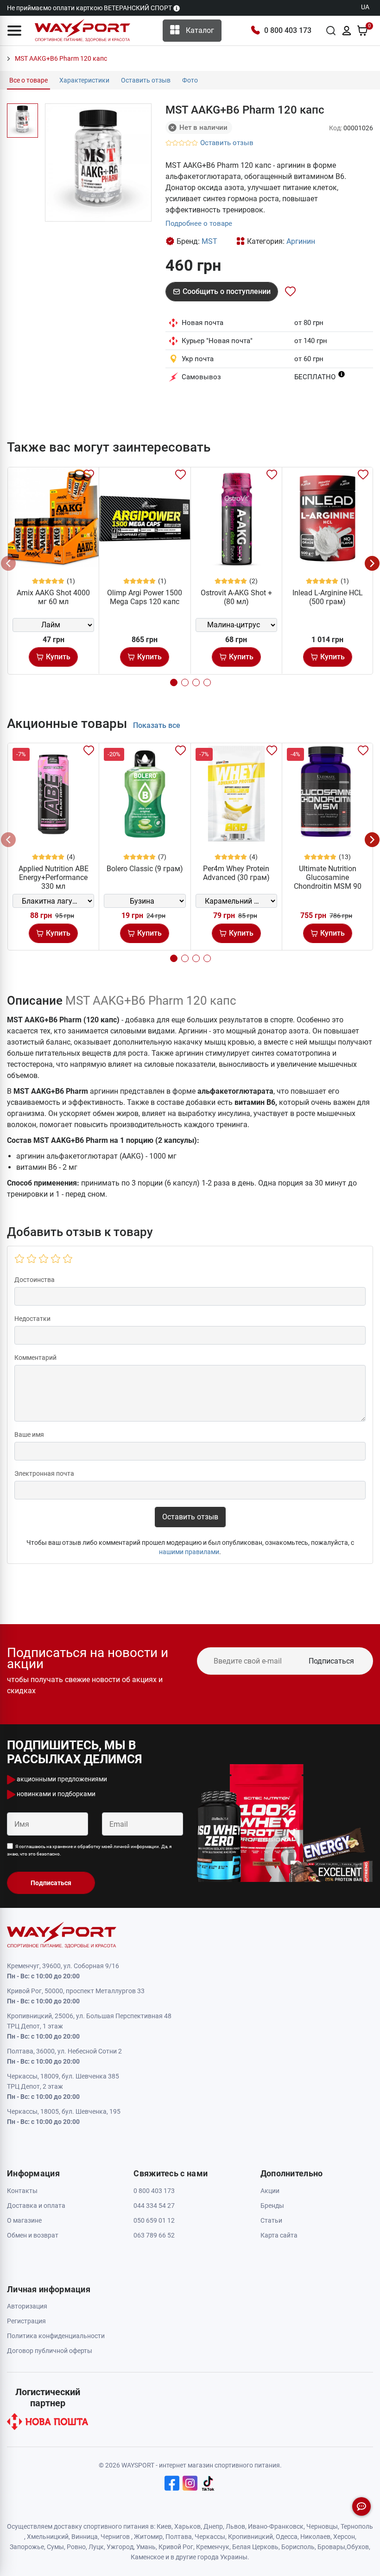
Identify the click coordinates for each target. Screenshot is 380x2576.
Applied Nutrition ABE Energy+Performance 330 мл (54, 877)
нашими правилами (189, 1552)
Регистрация (26, 2321)
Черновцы (322, 2526)
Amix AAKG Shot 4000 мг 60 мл (53, 597)
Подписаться (331, 1661)
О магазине (24, 2220)
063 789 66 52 (154, 2235)
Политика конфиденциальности (56, 2336)
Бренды (272, 2206)
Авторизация (27, 2306)
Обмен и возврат (33, 2235)
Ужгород (120, 2547)
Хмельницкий (48, 2537)
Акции (270, 2191)
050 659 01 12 (154, 2220)
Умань (146, 2547)
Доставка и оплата (36, 2206)
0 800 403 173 (288, 30)
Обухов (358, 2547)
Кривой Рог (176, 2547)
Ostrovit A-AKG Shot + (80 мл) (236, 597)
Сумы (55, 2547)
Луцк (96, 2547)
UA (365, 7)
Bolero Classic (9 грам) (145, 869)
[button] (14, 31)
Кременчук (213, 2547)
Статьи (271, 2220)
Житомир (148, 2537)
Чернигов (115, 2537)
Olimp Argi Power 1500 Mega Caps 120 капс (145, 597)
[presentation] (8, 563)
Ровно (76, 2547)
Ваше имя (29, 1435)
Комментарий (35, 1358)
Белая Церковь (255, 2547)
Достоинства (35, 1280)
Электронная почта (44, 1473)
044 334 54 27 (154, 2206)
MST (209, 241)
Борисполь (298, 2547)
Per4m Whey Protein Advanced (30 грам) (236, 873)
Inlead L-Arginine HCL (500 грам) (328, 597)
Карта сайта (279, 2235)
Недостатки (32, 1319)
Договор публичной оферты (50, 2351)
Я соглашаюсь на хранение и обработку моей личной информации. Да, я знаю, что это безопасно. (89, 1850)
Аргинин (301, 241)
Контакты (22, 2191)
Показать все (157, 725)
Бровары (331, 2547)
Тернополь (357, 2526)
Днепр (213, 2526)
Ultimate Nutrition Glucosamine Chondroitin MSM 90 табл (328, 882)
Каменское (147, 2557)
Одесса (287, 2537)
